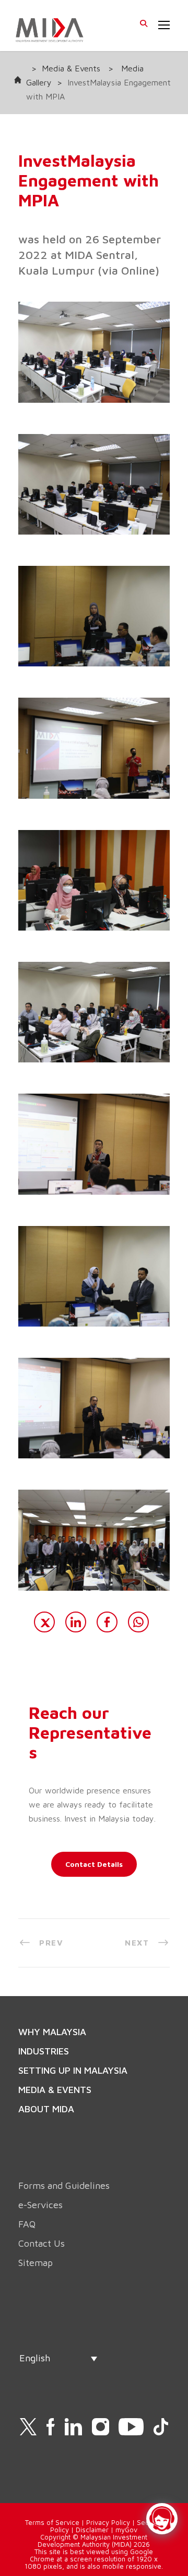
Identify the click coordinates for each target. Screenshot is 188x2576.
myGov (126, 2530)
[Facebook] (107, 1622)
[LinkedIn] (76, 1622)
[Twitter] (44, 1622)
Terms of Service (52, 2522)
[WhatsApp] (138, 1622)
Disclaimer (92, 2530)
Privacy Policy (108, 2522)
